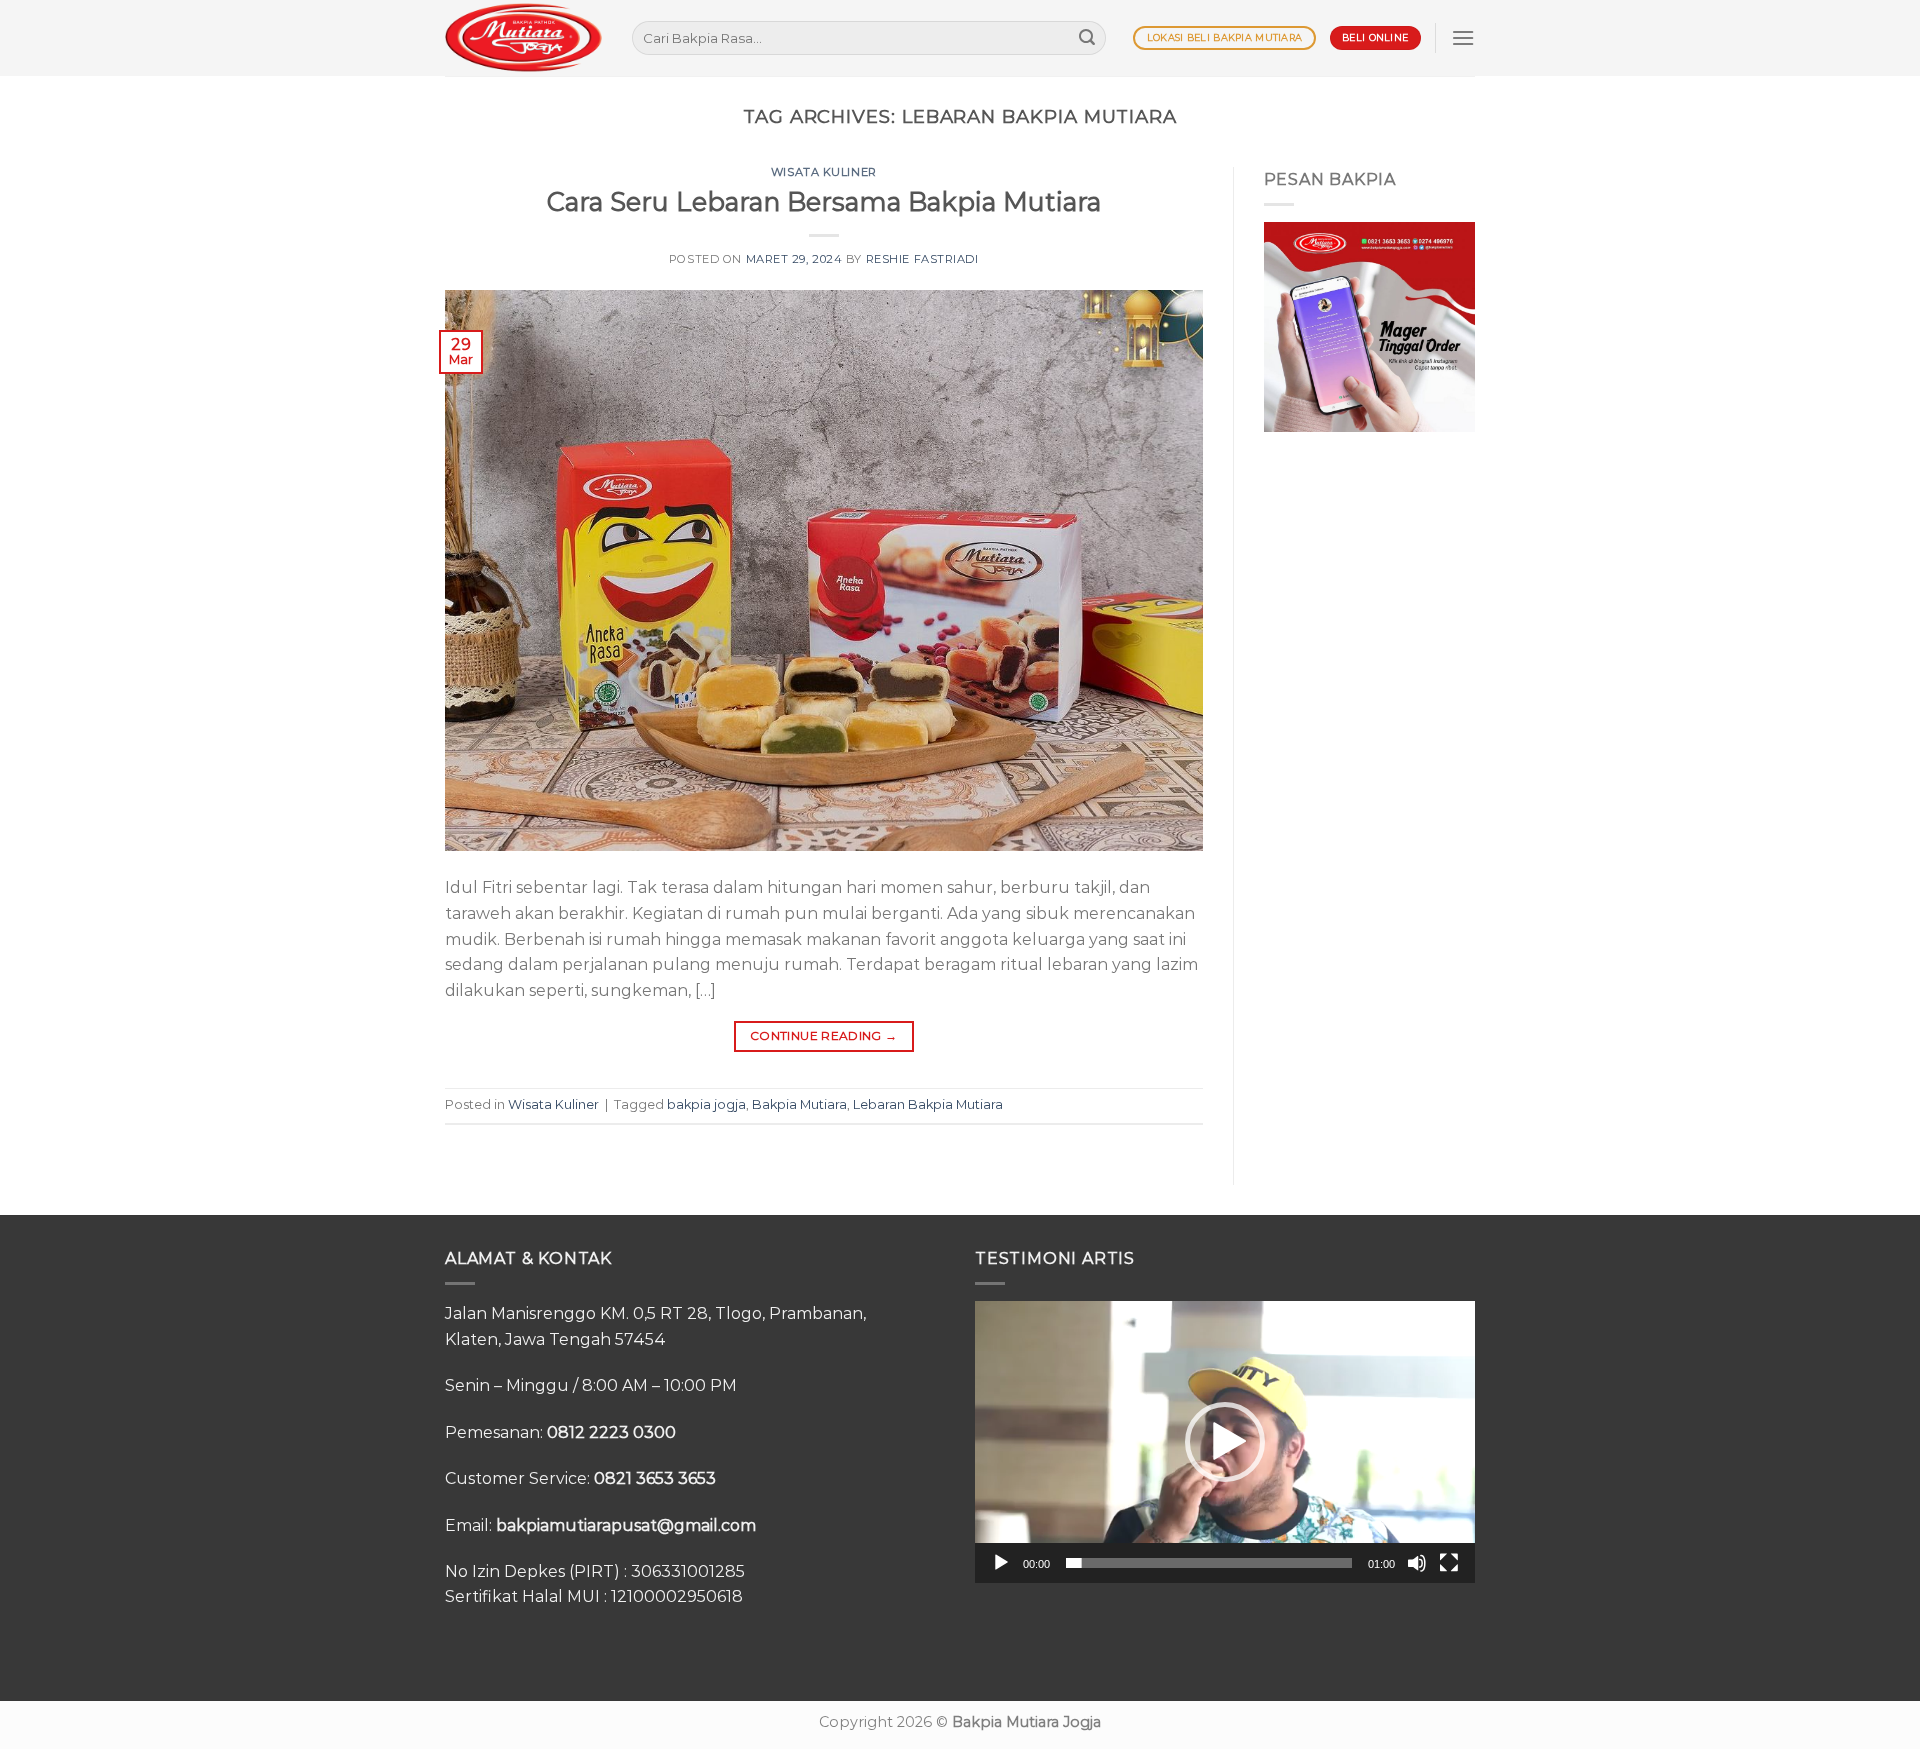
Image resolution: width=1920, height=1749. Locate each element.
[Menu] (1463, 37)
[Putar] (1001, 1563)
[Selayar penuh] (1449, 1563)
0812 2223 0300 (611, 1432)
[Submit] (1087, 38)
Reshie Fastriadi (922, 259)
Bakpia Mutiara (799, 1104)
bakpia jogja (706, 1104)
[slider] (1209, 1563)
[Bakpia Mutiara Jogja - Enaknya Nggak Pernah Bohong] (523, 37)
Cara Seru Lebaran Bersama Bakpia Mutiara (824, 201)
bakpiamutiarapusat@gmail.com (626, 1525)
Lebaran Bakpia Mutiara (928, 1104)
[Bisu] (1417, 1563)
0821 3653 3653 (655, 1478)
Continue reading (824, 1035)
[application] (1225, 1441)
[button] (1225, 1442)
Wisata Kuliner (824, 172)
